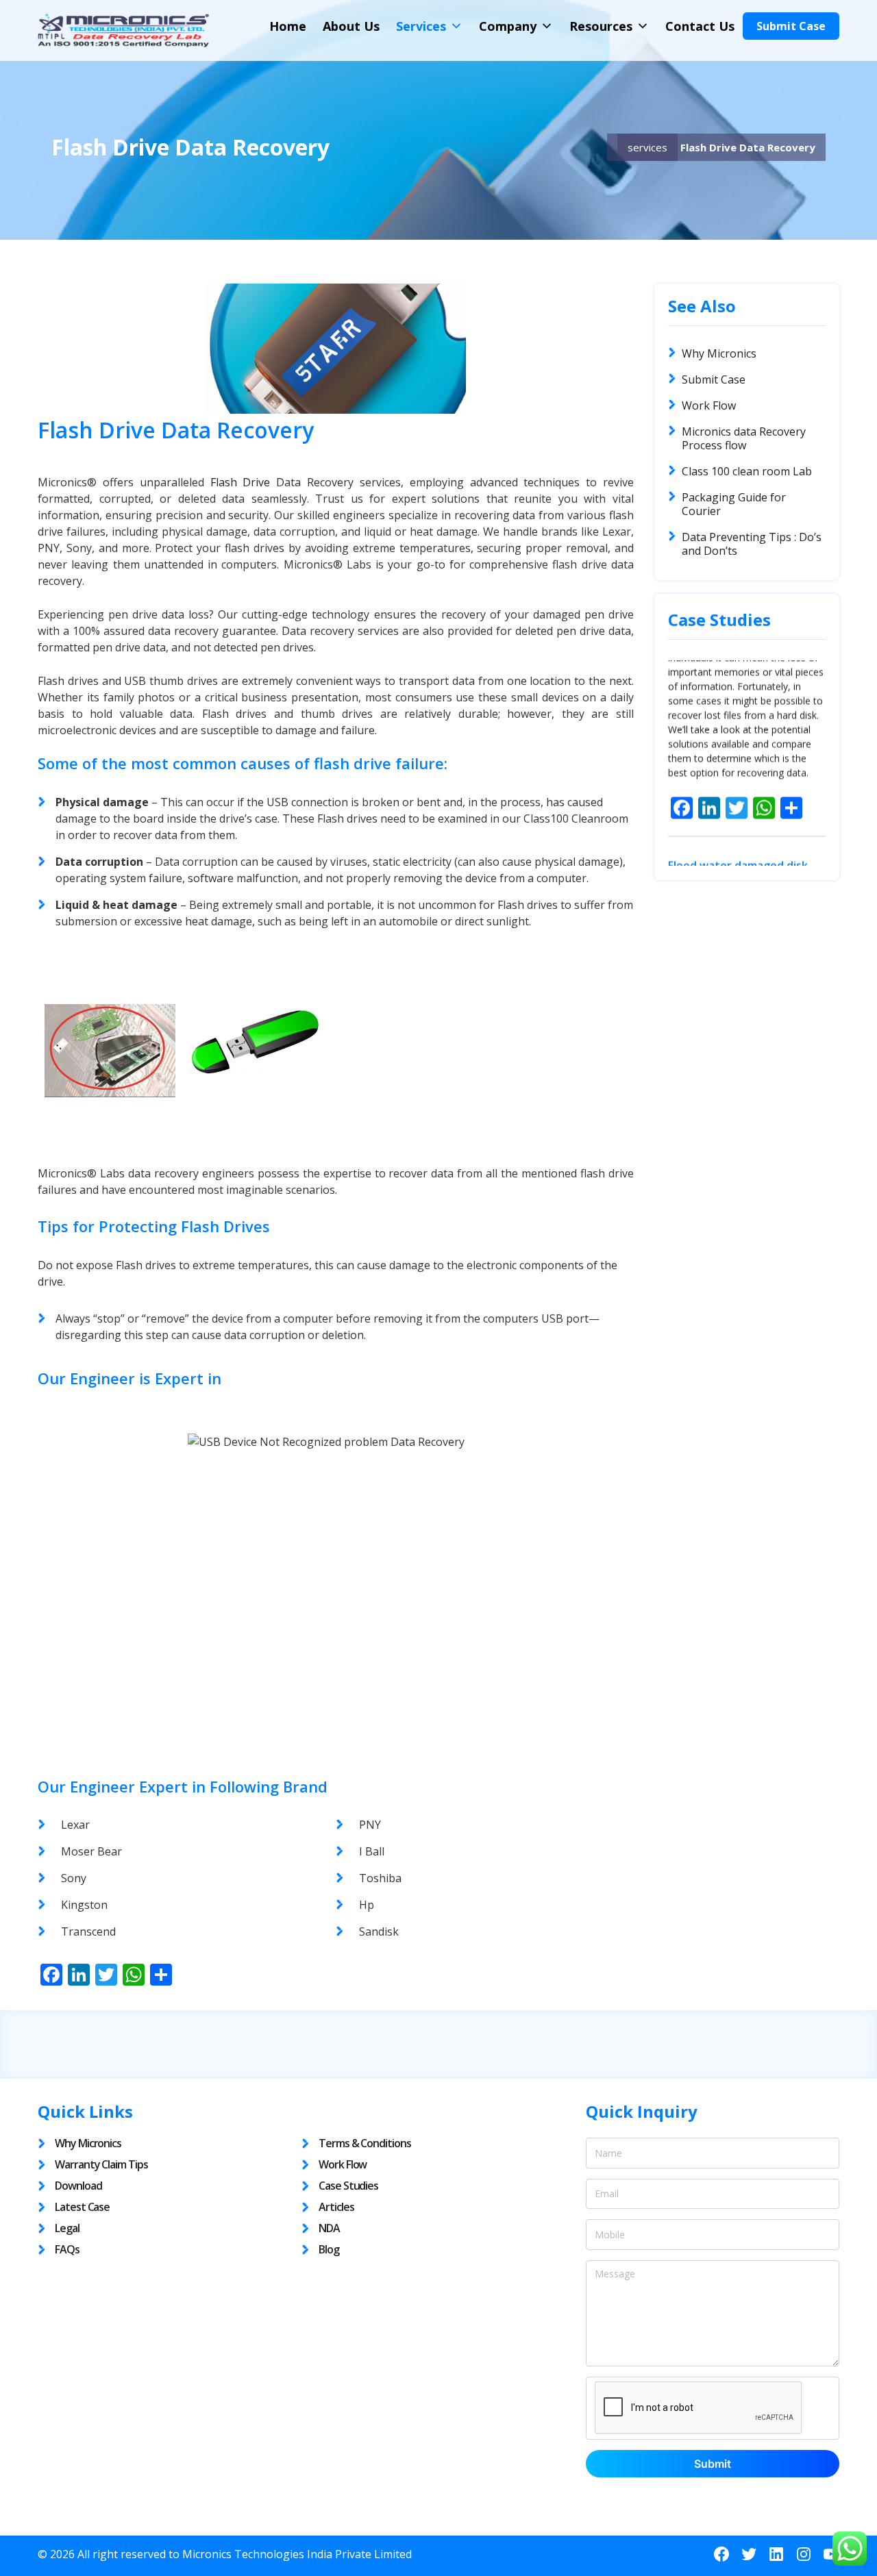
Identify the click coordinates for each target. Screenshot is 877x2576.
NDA (329, 2228)
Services (421, 26)
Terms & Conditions (365, 2143)
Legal (67, 2228)
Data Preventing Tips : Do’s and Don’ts (752, 544)
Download (78, 2186)
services (647, 147)
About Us (351, 26)
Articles (336, 2207)
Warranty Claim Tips (101, 2164)
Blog (329, 2249)
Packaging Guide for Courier (734, 504)
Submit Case (791, 26)
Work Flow (709, 405)
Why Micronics (719, 353)
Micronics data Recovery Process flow (744, 438)
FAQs (67, 2249)
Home (288, 26)
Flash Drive (240, 482)
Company (508, 26)
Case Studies (348, 2186)
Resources (601, 26)
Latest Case (82, 2207)
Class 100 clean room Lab (747, 471)
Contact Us (700, 26)
